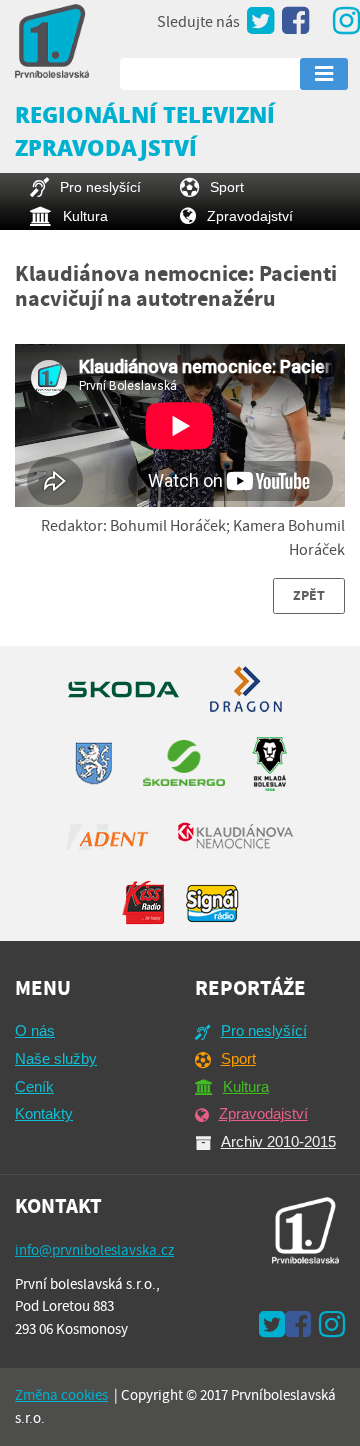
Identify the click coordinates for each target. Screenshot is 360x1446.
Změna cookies (61, 1395)
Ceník (34, 1086)
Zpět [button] (309, 595)
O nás (35, 1030)
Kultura (85, 216)
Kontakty (44, 1113)
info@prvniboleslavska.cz (94, 1250)
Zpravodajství (250, 216)
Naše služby (56, 1058)
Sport (227, 187)
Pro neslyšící (100, 187)
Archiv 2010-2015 (278, 1141)
